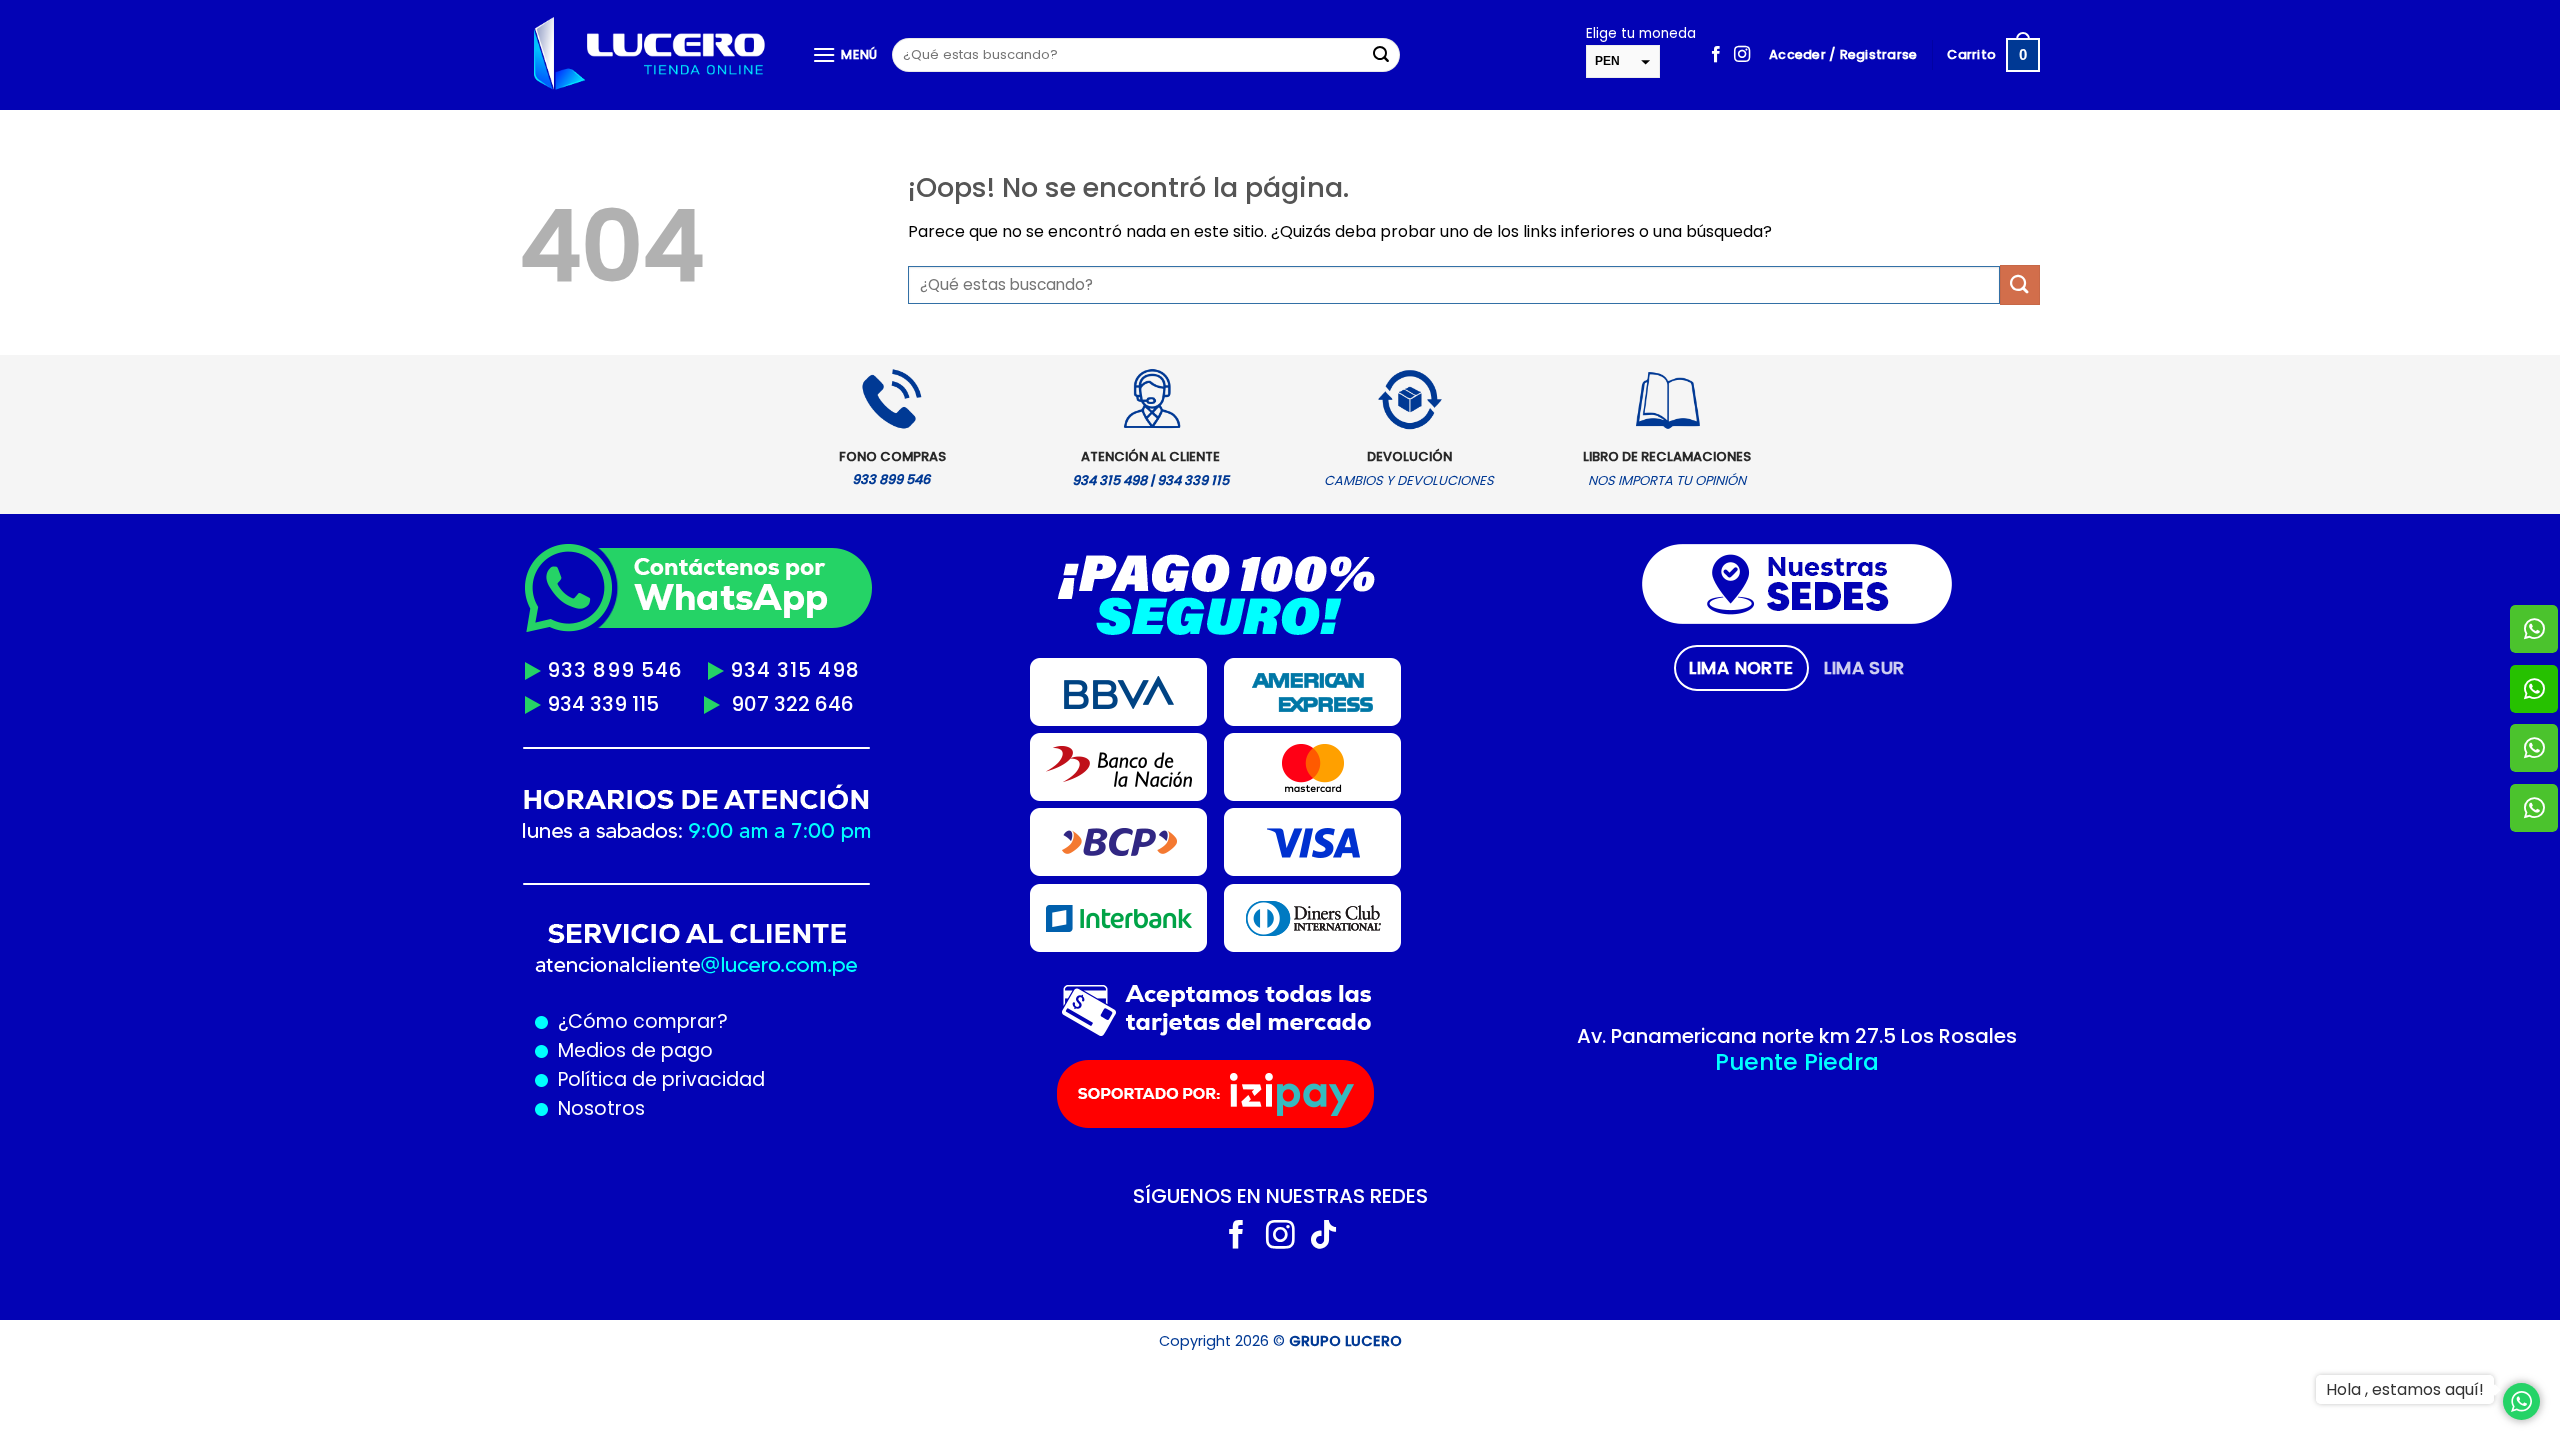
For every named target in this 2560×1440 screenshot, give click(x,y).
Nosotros (601, 1108)
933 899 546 (615, 670)
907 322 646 (792, 704)
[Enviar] (1381, 55)
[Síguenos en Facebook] (1716, 55)
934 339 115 (603, 704)
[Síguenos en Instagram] (1742, 55)
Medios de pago (630, 1050)
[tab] (1741, 668)
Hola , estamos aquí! (2405, 1389)
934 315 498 (795, 670)
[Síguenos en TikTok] (1323, 1237)
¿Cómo (593, 1021)
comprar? (678, 1021)
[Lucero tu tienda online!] (651, 55)
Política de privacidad (656, 1079)
